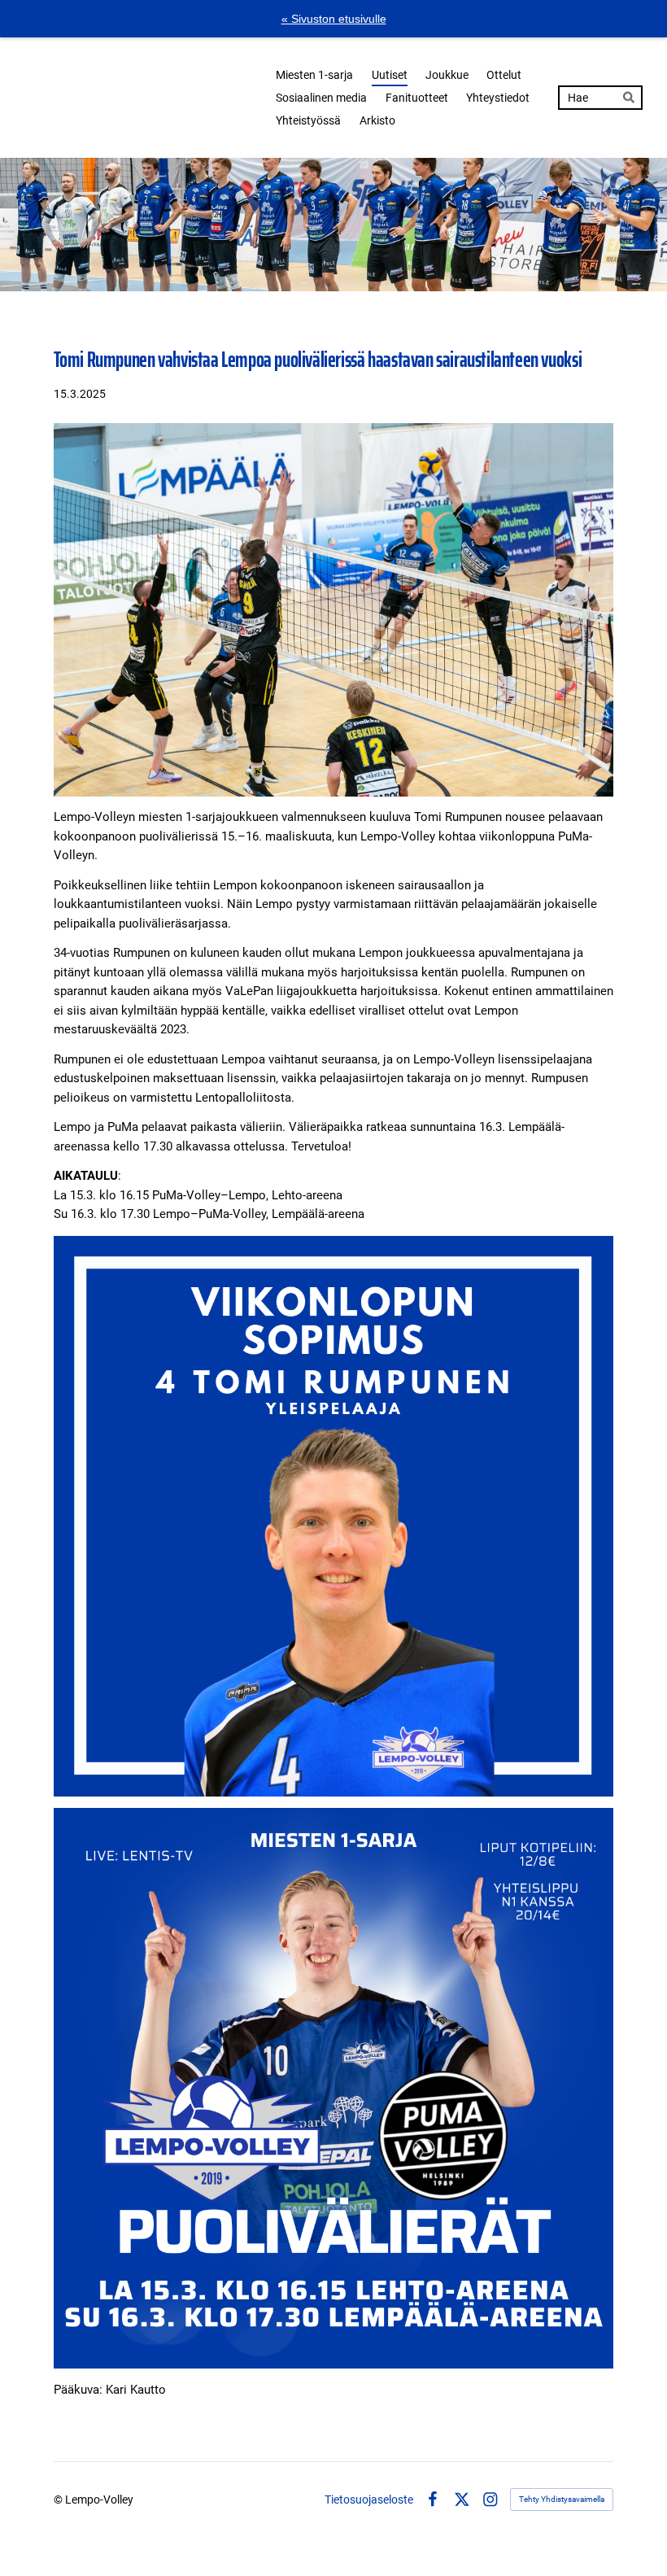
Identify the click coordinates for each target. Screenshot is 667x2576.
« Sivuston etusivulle (334, 19)
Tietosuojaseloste (369, 2500)
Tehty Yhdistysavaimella (562, 2499)
